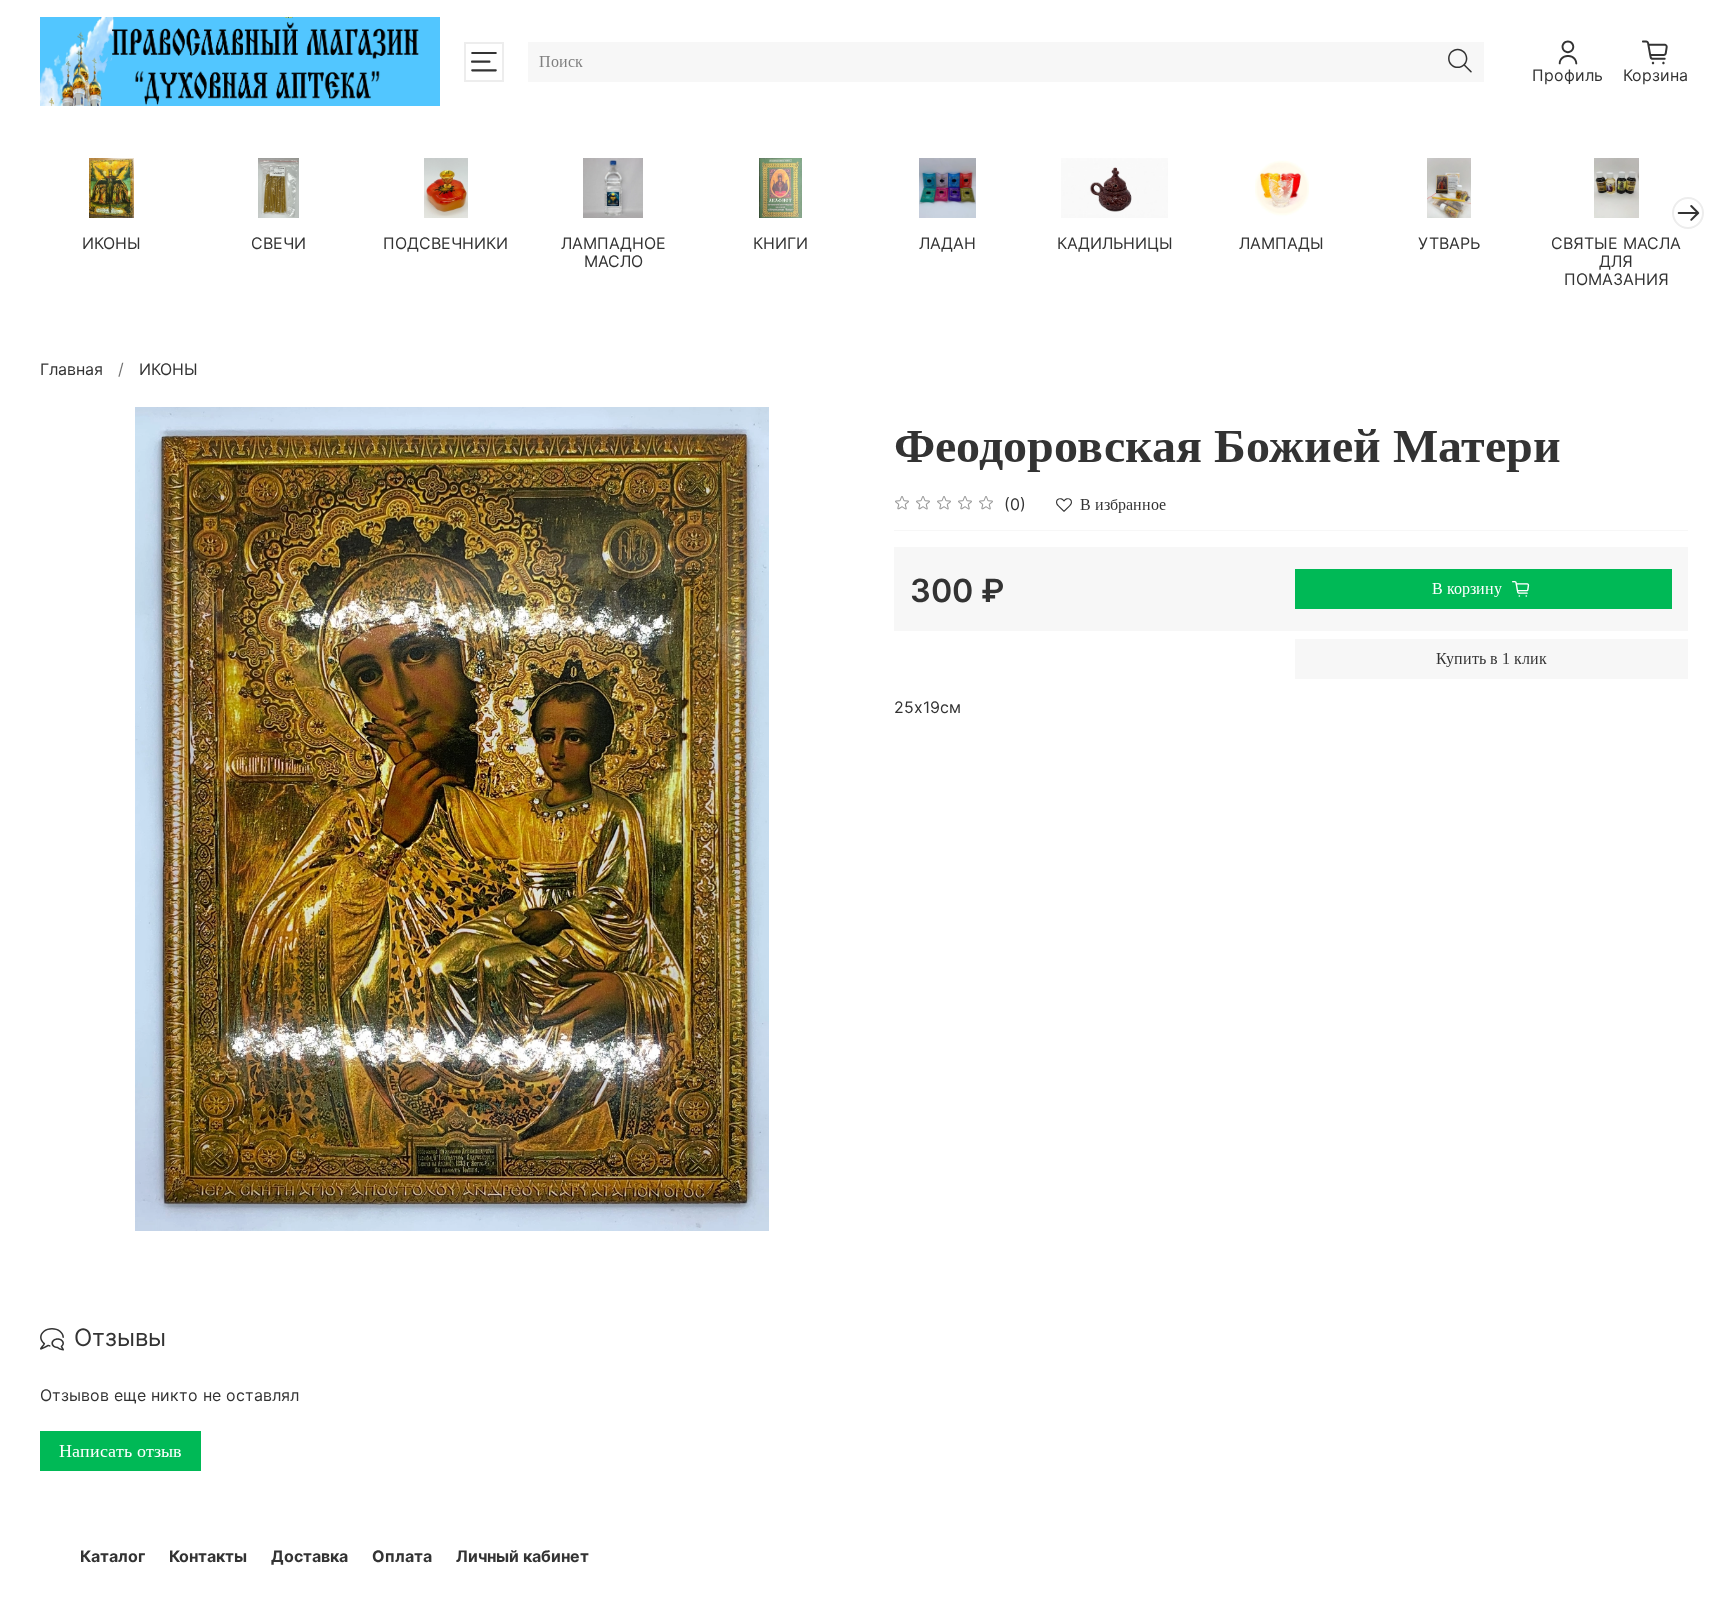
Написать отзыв (120, 1451)
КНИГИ (780, 243)
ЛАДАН (947, 243)
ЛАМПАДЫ (1281, 243)
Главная (71, 369)
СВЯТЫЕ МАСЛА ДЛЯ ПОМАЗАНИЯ (1616, 261)
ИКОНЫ (111, 243)
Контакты (208, 1556)
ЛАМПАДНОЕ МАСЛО (613, 252)
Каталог (112, 1556)
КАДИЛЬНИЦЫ (1115, 243)
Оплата (402, 1556)
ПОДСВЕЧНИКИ (445, 243)
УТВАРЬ (1449, 243)
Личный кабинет (522, 1556)
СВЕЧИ (278, 243)
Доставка (309, 1556)
